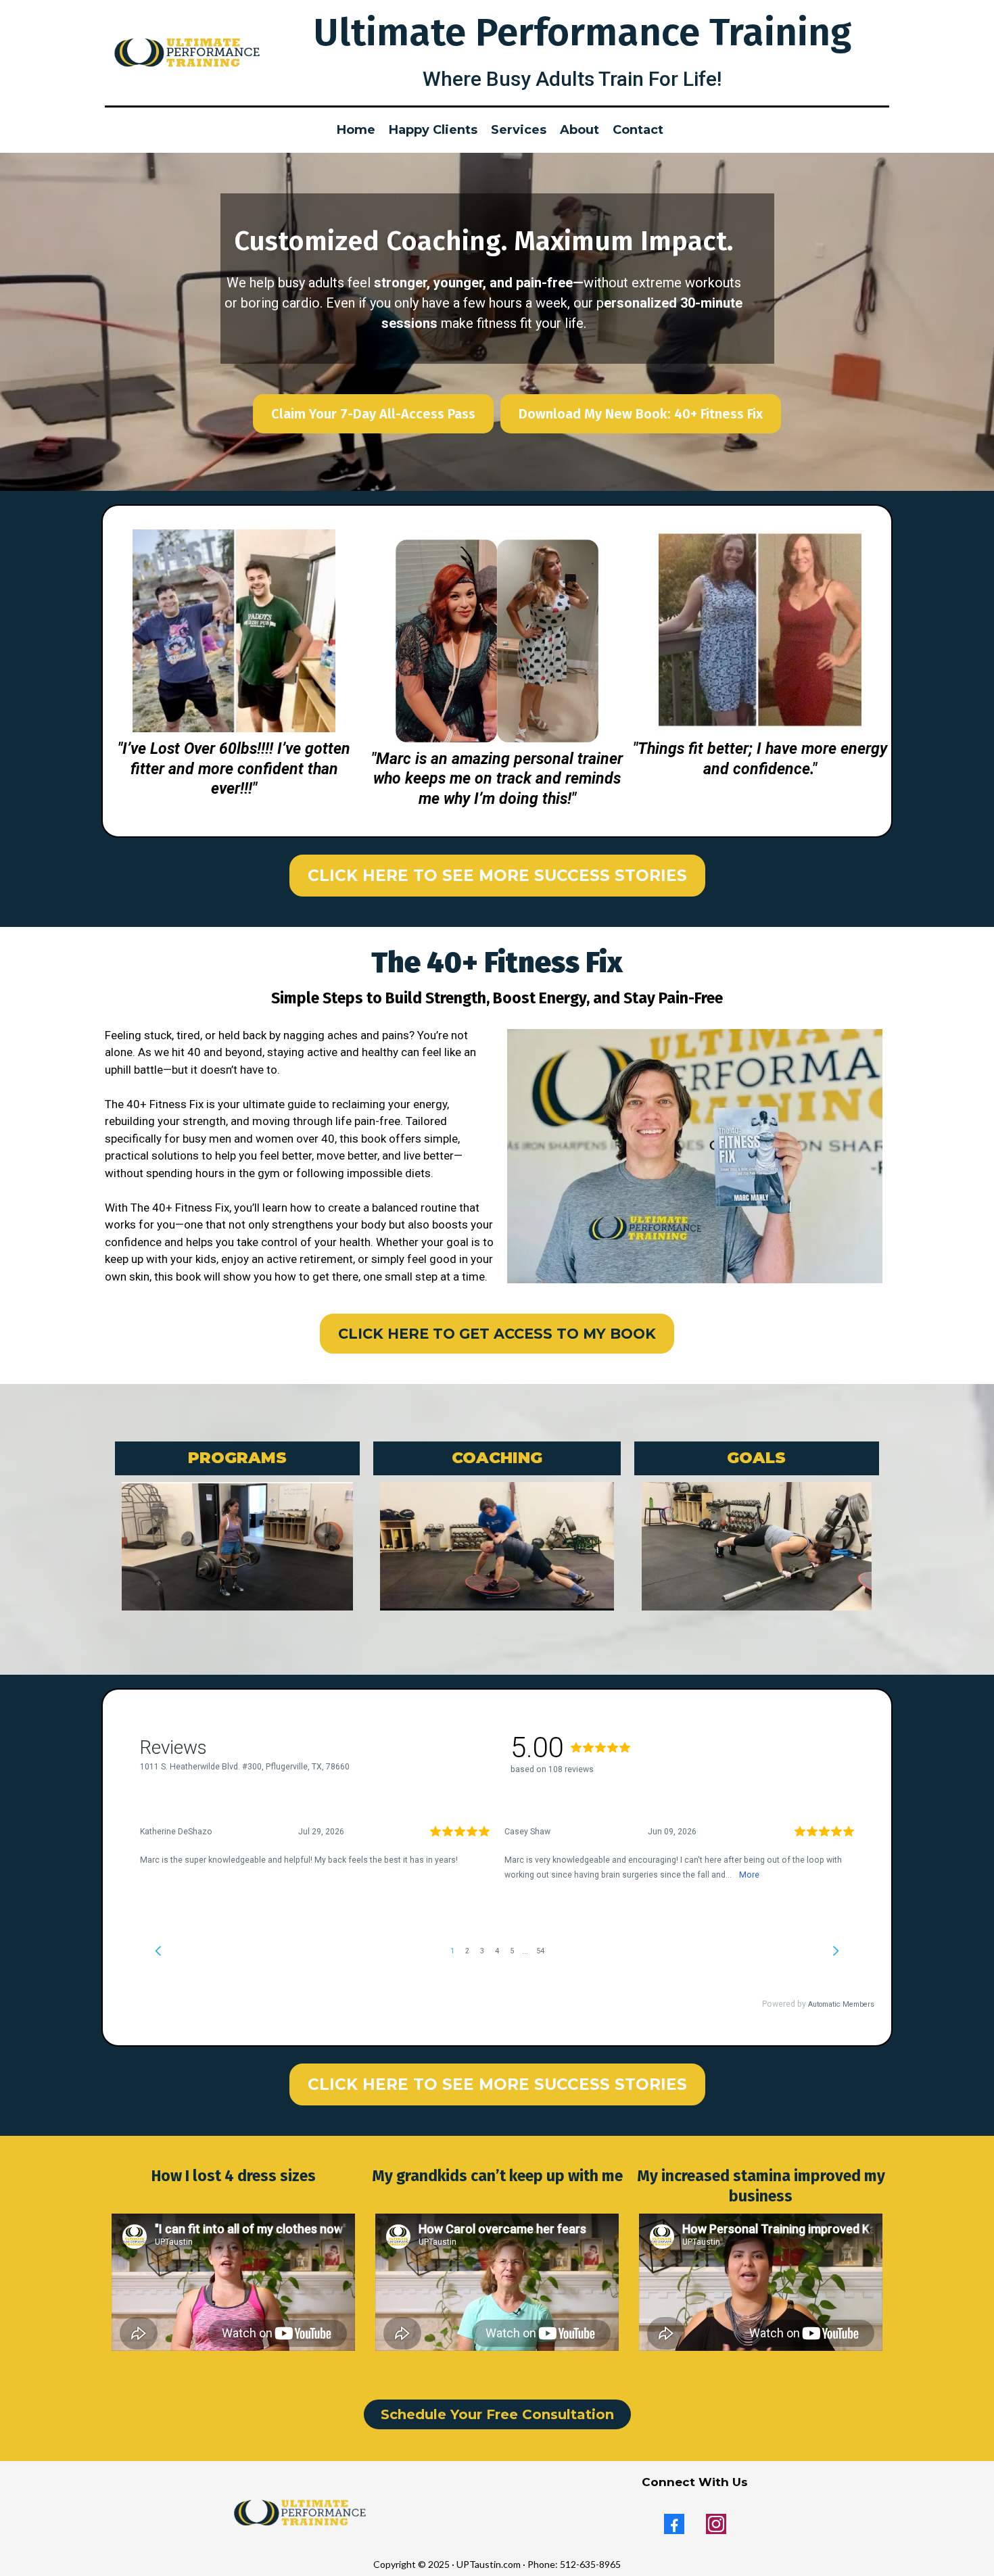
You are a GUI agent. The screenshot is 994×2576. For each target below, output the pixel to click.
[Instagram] (716, 2524)
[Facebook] (674, 2524)
